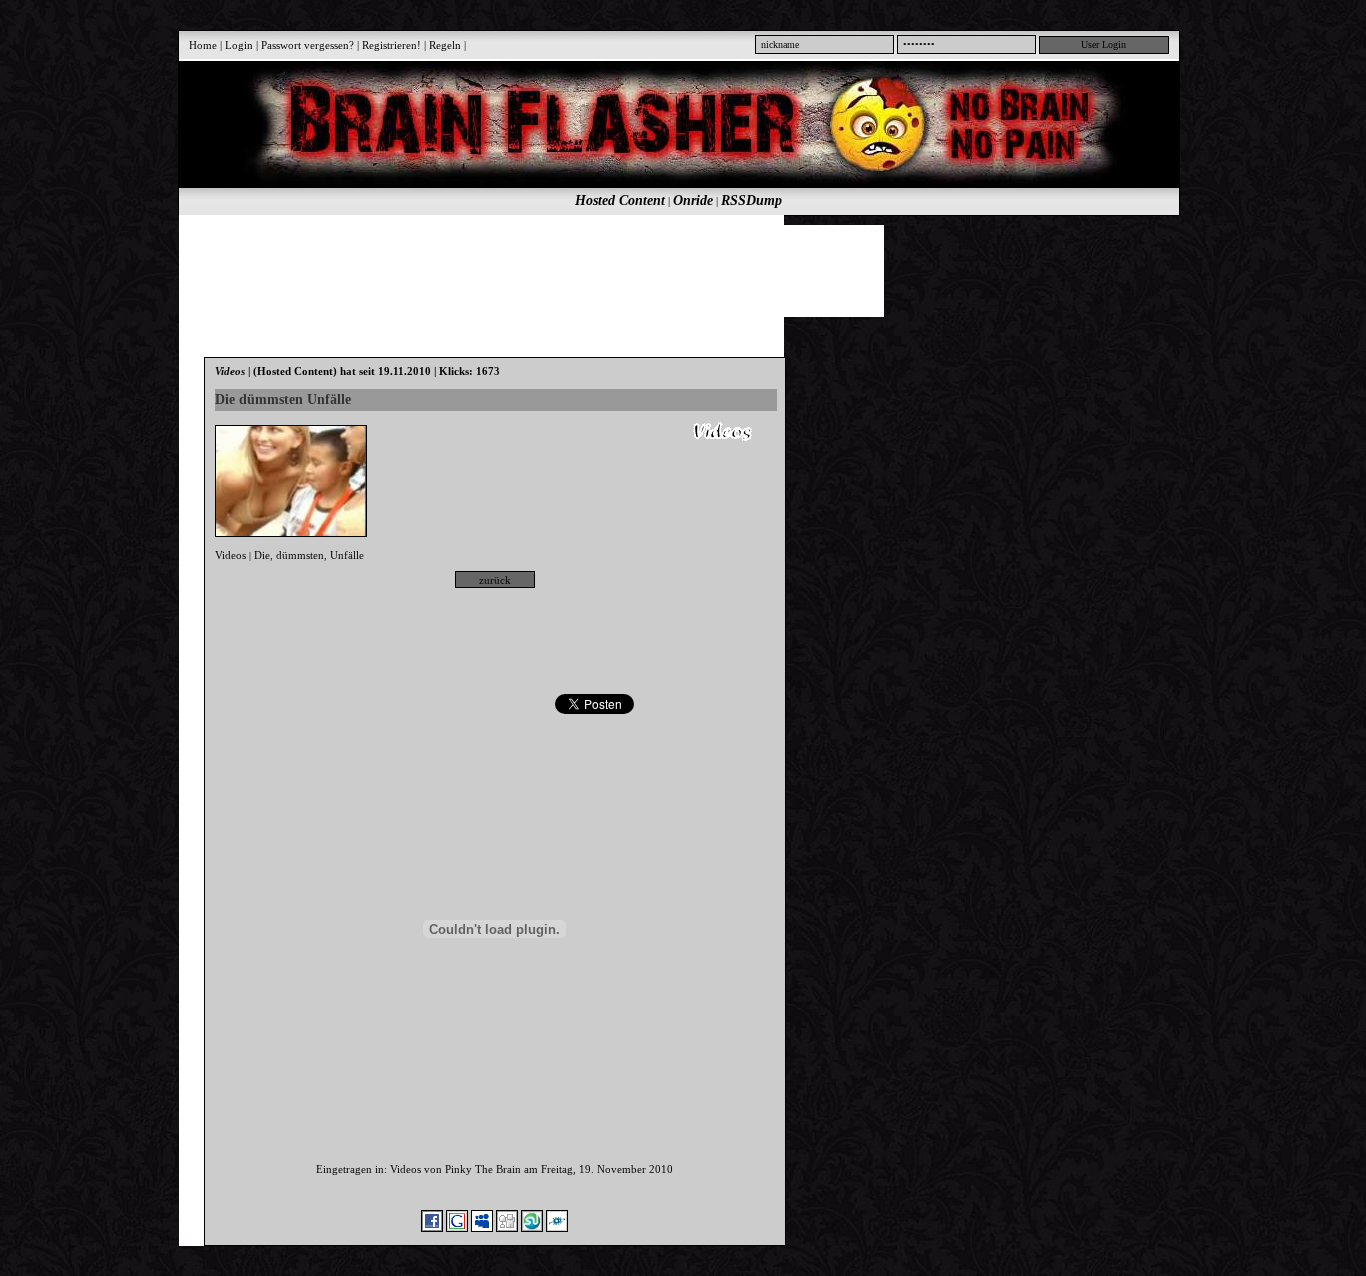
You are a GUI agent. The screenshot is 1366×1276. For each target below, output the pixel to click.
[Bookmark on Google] (457, 1228)
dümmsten (300, 555)
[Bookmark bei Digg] (507, 1228)
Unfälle (347, 555)
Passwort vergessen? (307, 45)
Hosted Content (620, 200)
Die (262, 555)
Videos (230, 555)
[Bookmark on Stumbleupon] (532, 1228)
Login (239, 45)
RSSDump (751, 200)
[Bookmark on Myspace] (482, 1228)
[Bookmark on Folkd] (557, 1228)
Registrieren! (391, 45)
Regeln (445, 45)
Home (203, 45)
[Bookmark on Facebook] (432, 1228)
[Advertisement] (668, 270)
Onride (693, 200)
